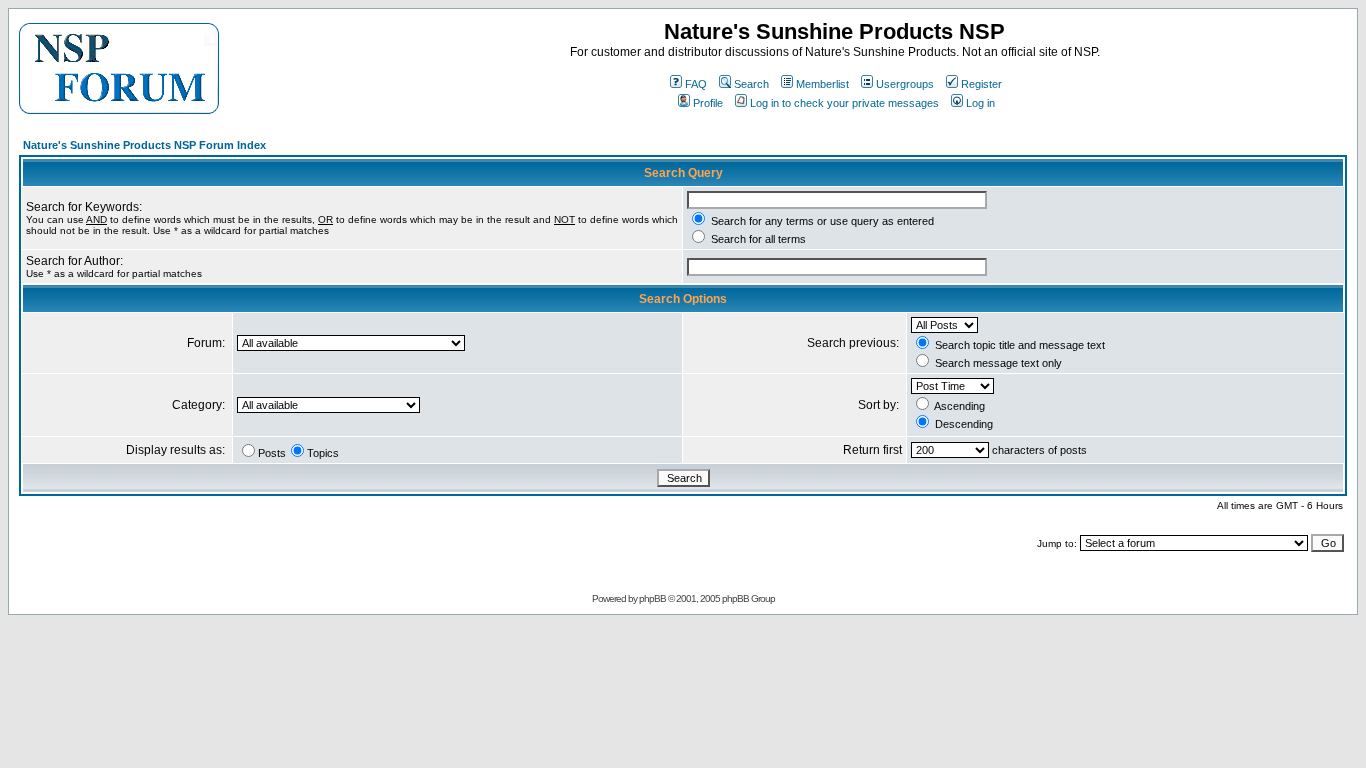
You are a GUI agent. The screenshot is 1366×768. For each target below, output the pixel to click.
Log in (980, 103)
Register (981, 84)
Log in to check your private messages (844, 103)
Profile (708, 103)
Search (751, 84)
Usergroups (905, 84)
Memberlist (822, 84)
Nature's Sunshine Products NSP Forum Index (144, 145)
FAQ (696, 84)
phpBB (652, 598)
